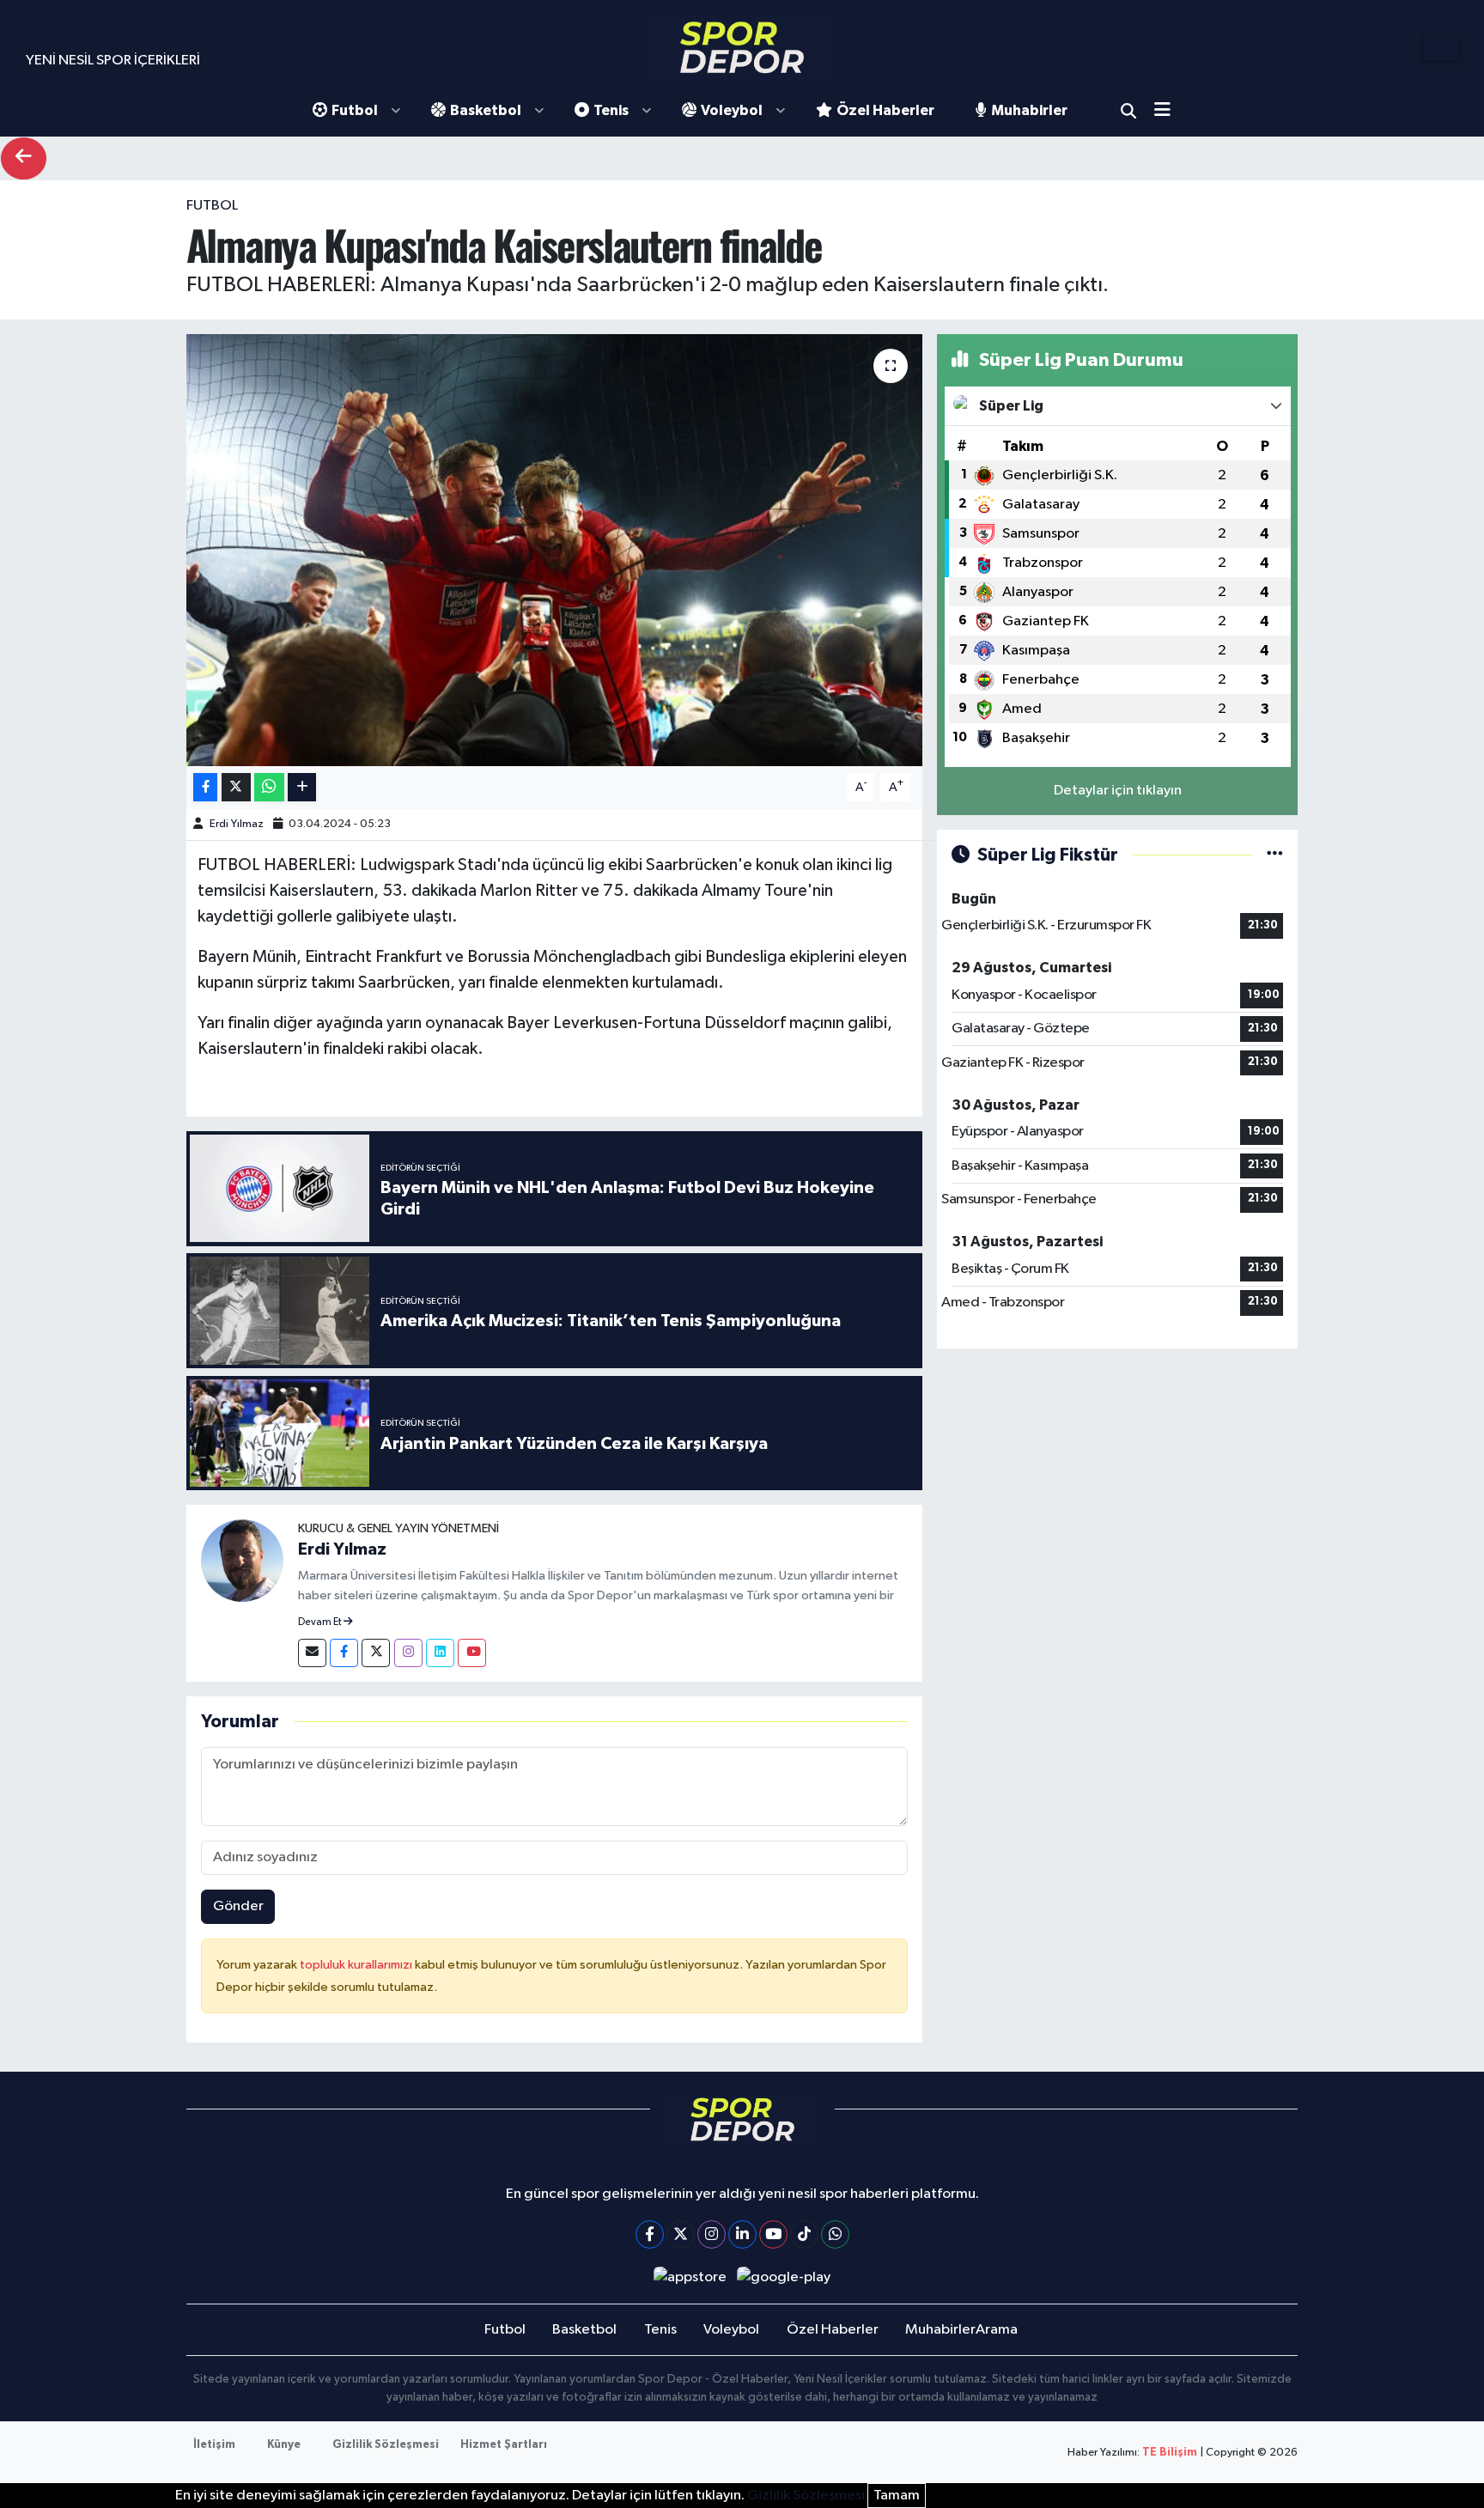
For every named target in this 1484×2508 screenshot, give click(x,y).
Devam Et (321, 1622)
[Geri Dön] (24, 158)
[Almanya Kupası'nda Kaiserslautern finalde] (554, 550)
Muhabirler (1029, 110)
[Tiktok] (804, 2234)
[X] (681, 2234)
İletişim (214, 2445)
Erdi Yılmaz (237, 824)
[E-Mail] (312, 1653)
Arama (1128, 111)
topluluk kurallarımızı (357, 1965)
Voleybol (732, 110)
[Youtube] (472, 1653)
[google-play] (784, 2277)
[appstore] (690, 2277)
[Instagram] (408, 1653)
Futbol (355, 110)
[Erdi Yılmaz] (242, 1560)
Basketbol (486, 110)
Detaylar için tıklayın (1118, 791)
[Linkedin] (440, 1653)
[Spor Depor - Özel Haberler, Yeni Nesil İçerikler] (742, 47)
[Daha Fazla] (302, 787)
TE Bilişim (1170, 2453)
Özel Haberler (885, 110)
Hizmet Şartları (504, 2445)
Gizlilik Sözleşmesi (386, 2445)
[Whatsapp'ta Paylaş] (269, 787)
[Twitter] (376, 1653)
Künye (284, 2445)
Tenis (611, 110)
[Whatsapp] (835, 2234)
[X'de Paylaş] (236, 787)
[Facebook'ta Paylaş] (205, 787)
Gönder (238, 1906)
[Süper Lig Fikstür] (1275, 855)
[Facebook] (344, 1653)
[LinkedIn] (742, 2234)
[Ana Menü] (1168, 111)
